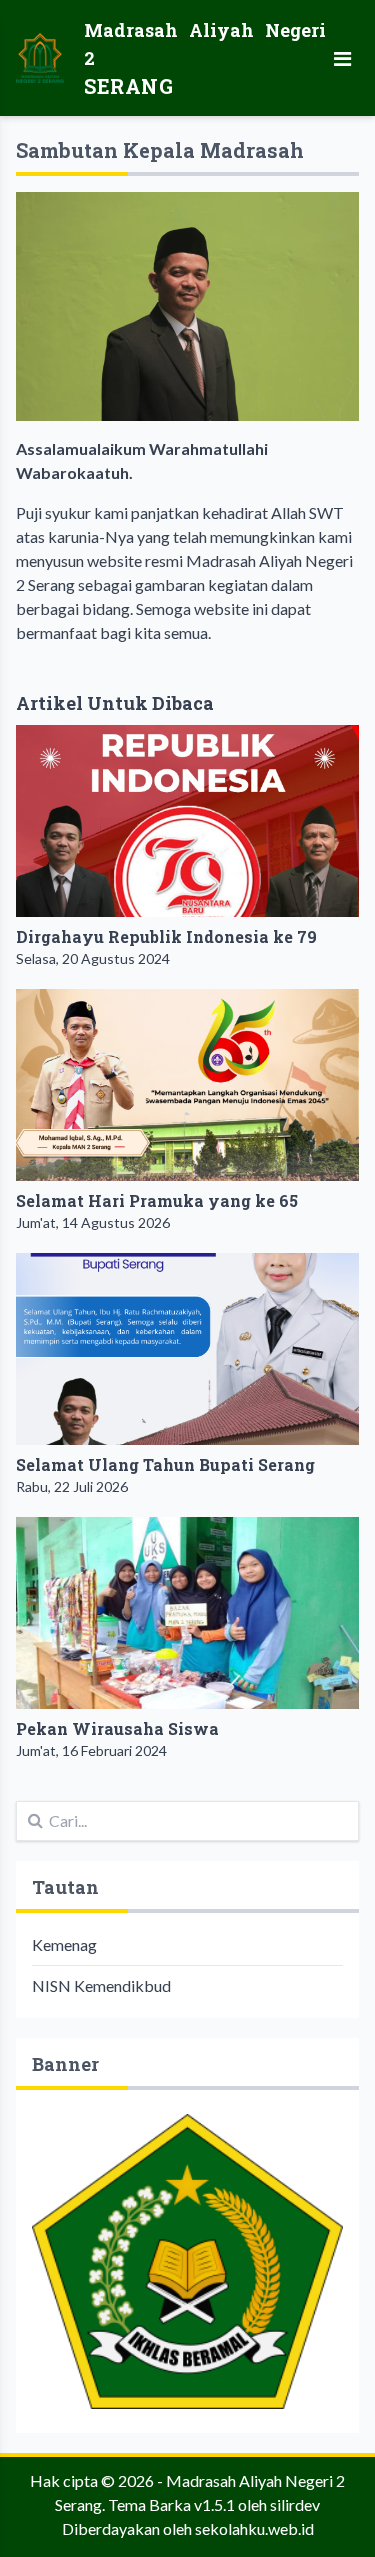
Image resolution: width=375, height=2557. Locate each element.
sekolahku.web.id (254, 2528)
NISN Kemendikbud (101, 1985)
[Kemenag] (187, 2262)
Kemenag (64, 1944)
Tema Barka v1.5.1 (171, 2504)
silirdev (295, 2504)
